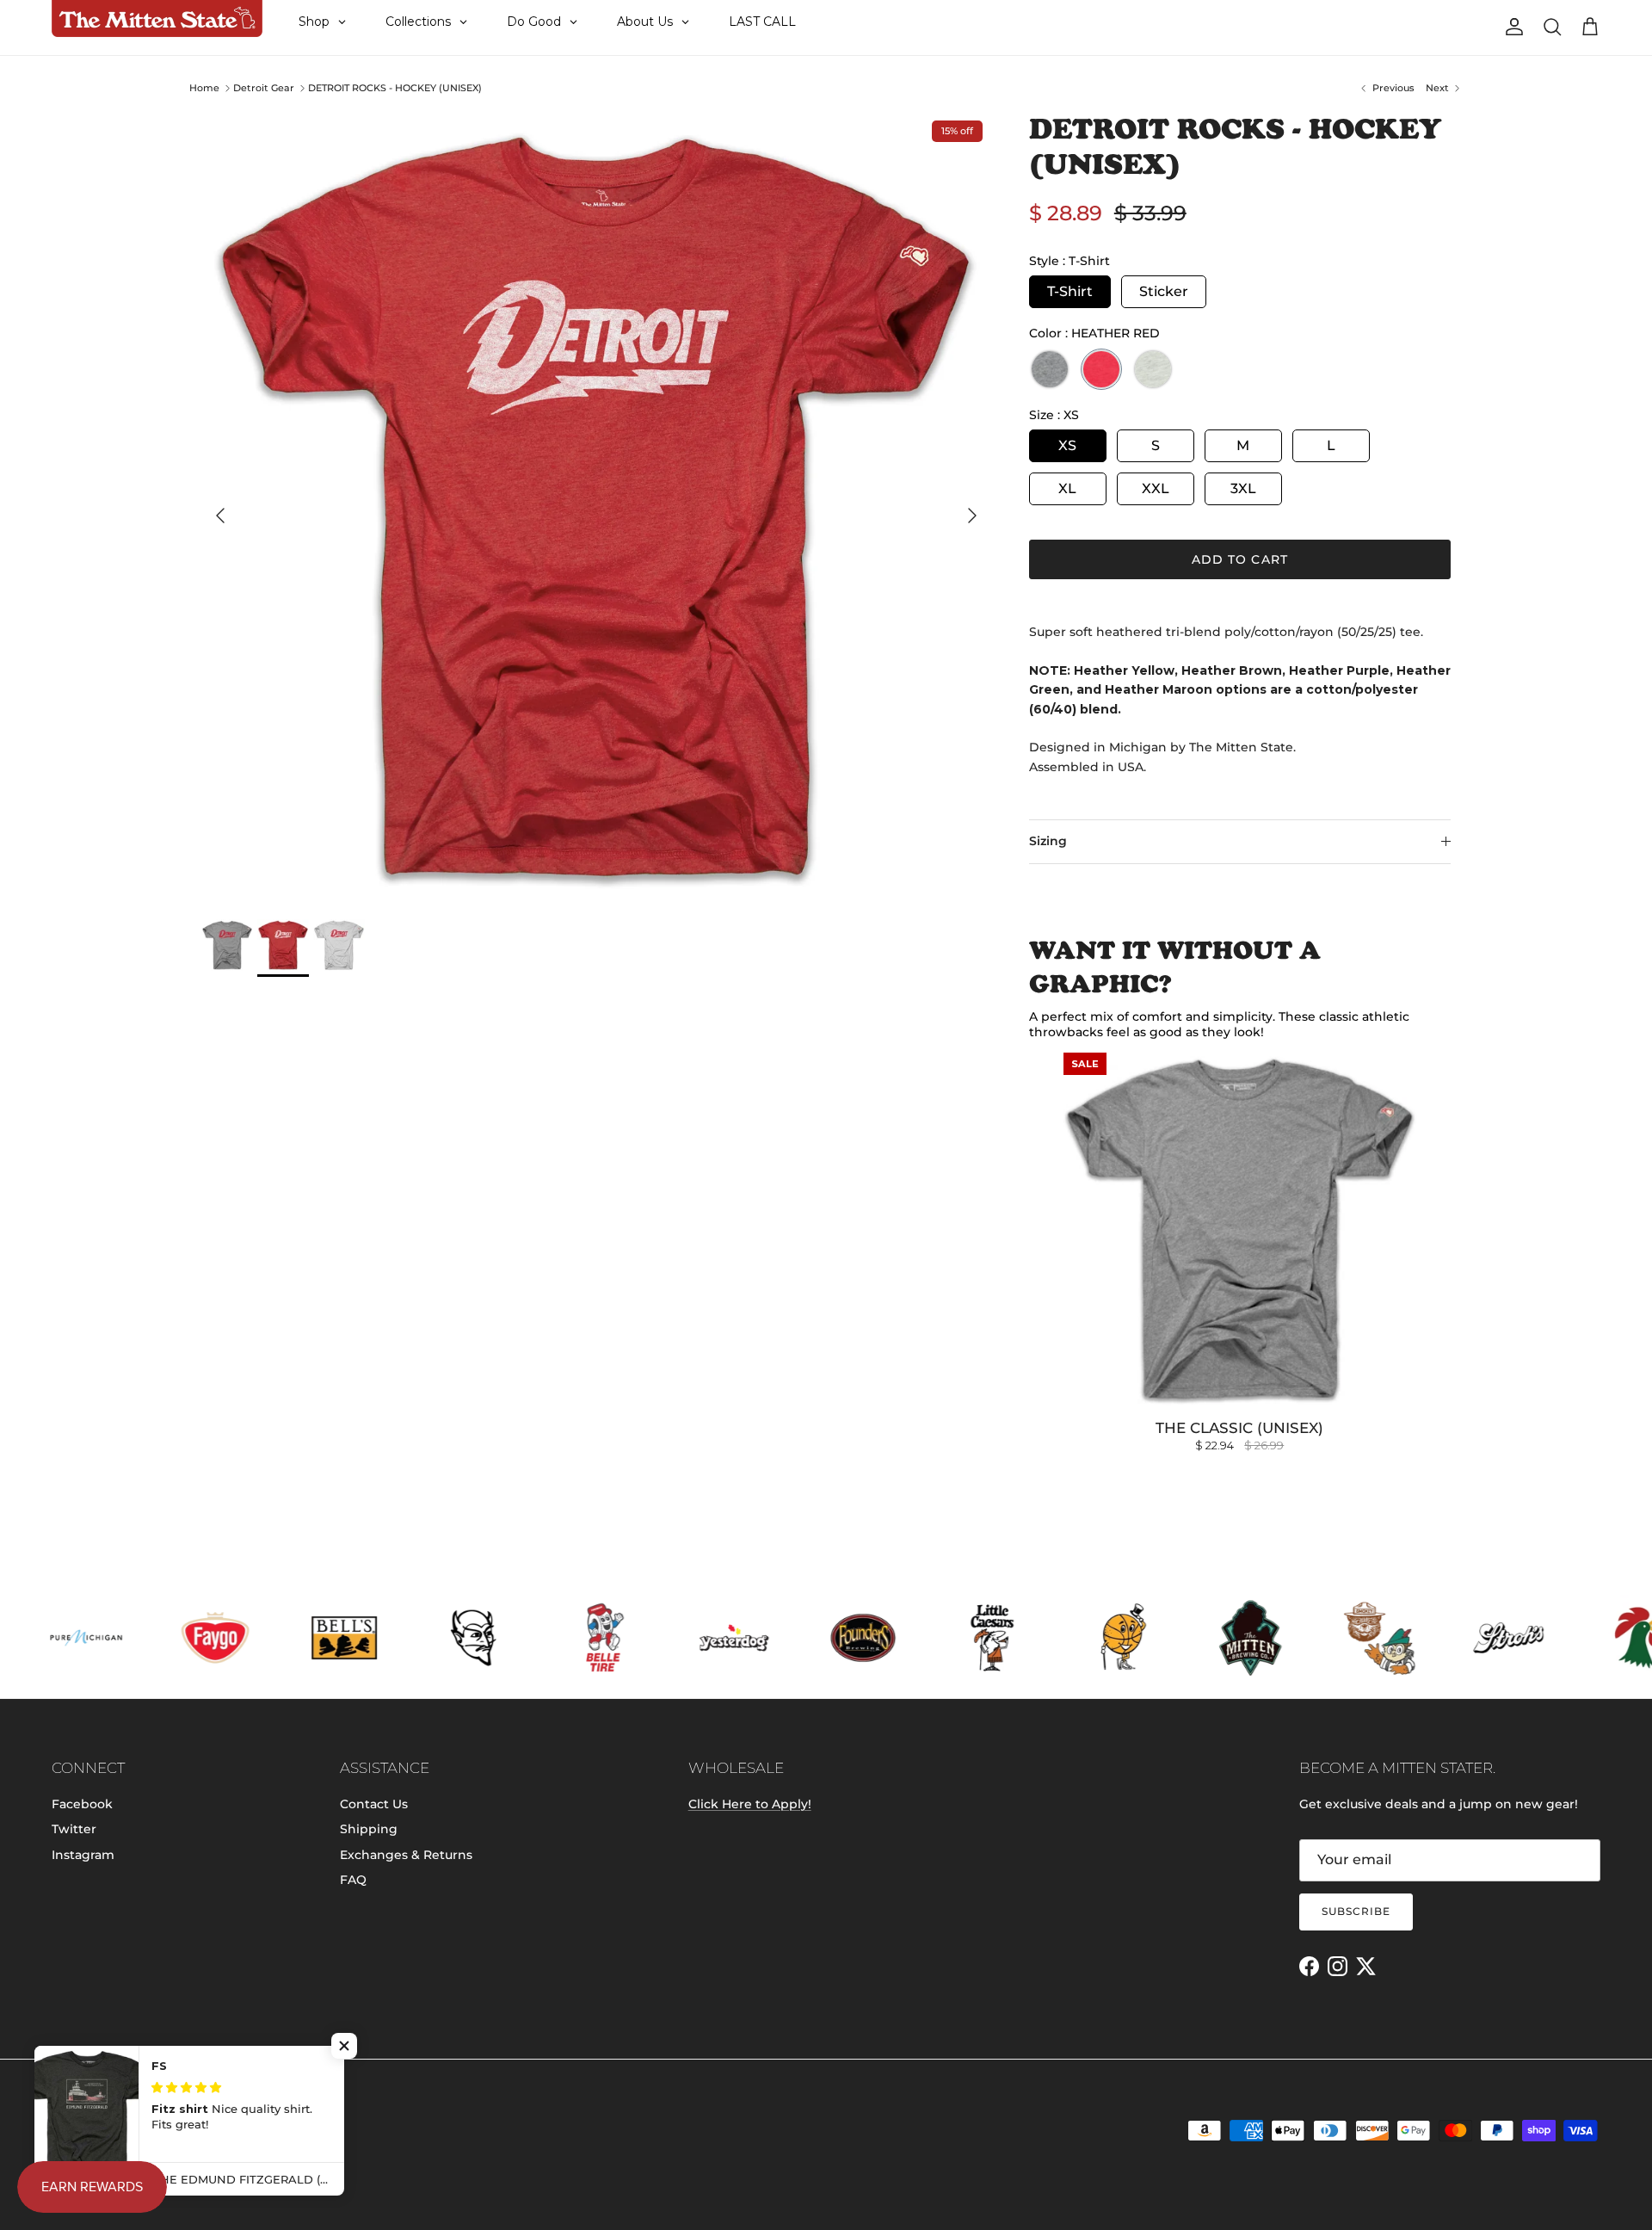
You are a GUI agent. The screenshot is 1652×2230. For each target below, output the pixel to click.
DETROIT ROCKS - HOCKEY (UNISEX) (395, 88)
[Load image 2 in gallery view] (596, 507)
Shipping (369, 1829)
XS (1067, 445)
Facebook (82, 1804)
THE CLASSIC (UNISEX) (1239, 1428)
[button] (344, 2046)
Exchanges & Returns (406, 1855)
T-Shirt (1070, 291)
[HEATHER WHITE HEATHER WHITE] (1153, 369)
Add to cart (1240, 559)
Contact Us (374, 1804)
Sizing (1048, 841)
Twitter (74, 1829)
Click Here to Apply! (750, 1804)
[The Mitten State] (157, 19)
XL (1067, 488)
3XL (1243, 488)
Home (204, 88)
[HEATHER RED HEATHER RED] (1101, 369)
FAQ (353, 1880)
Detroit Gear (264, 88)
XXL (1156, 488)
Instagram (83, 1855)
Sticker (1164, 291)
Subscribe (1356, 1911)
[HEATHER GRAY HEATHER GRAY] (1050, 369)
